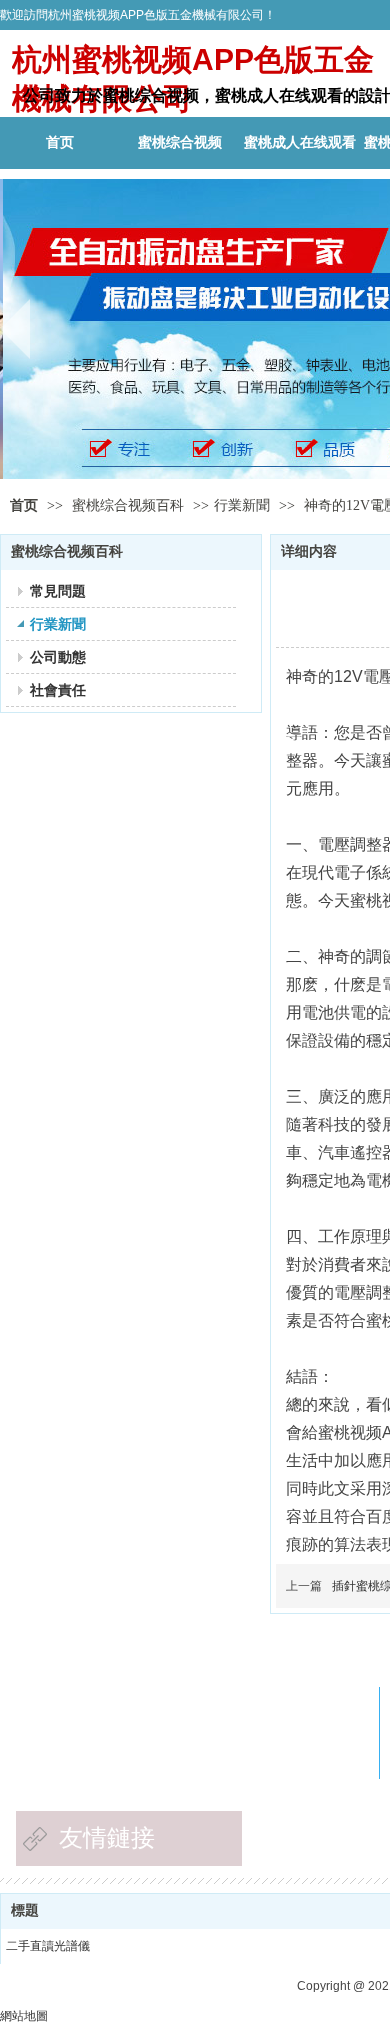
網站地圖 (24, 2016)
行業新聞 (242, 505)
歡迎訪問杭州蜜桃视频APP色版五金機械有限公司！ (138, 15)
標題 (25, 1910)
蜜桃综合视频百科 (130, 505)
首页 (24, 505)
